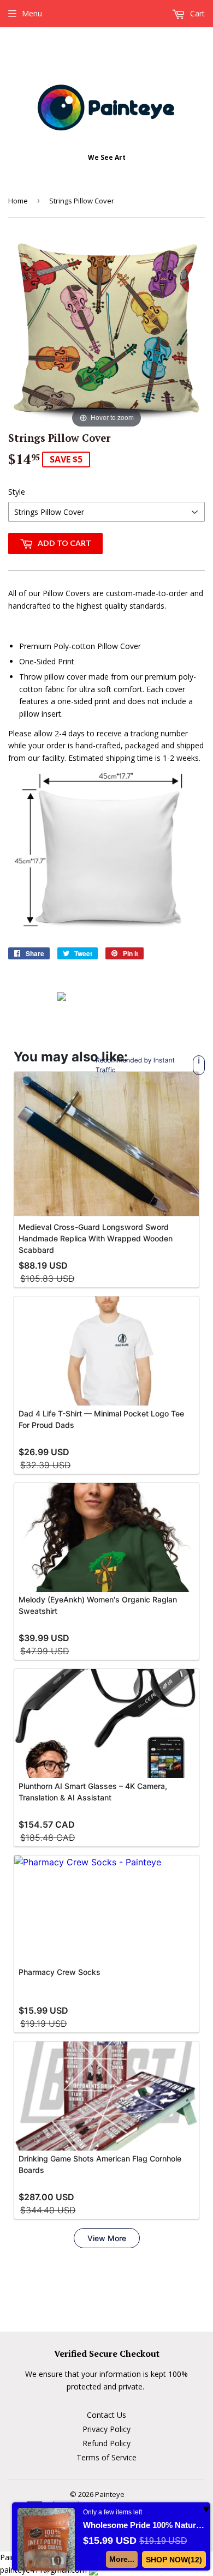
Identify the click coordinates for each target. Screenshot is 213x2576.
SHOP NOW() (174, 2560)
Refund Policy (106, 2443)
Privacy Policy (106, 2429)
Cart (196, 13)
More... (122, 2559)
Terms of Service (106, 2457)
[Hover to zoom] (106, 332)
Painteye (110, 2494)
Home (18, 201)
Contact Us (106, 2415)
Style (17, 492)
